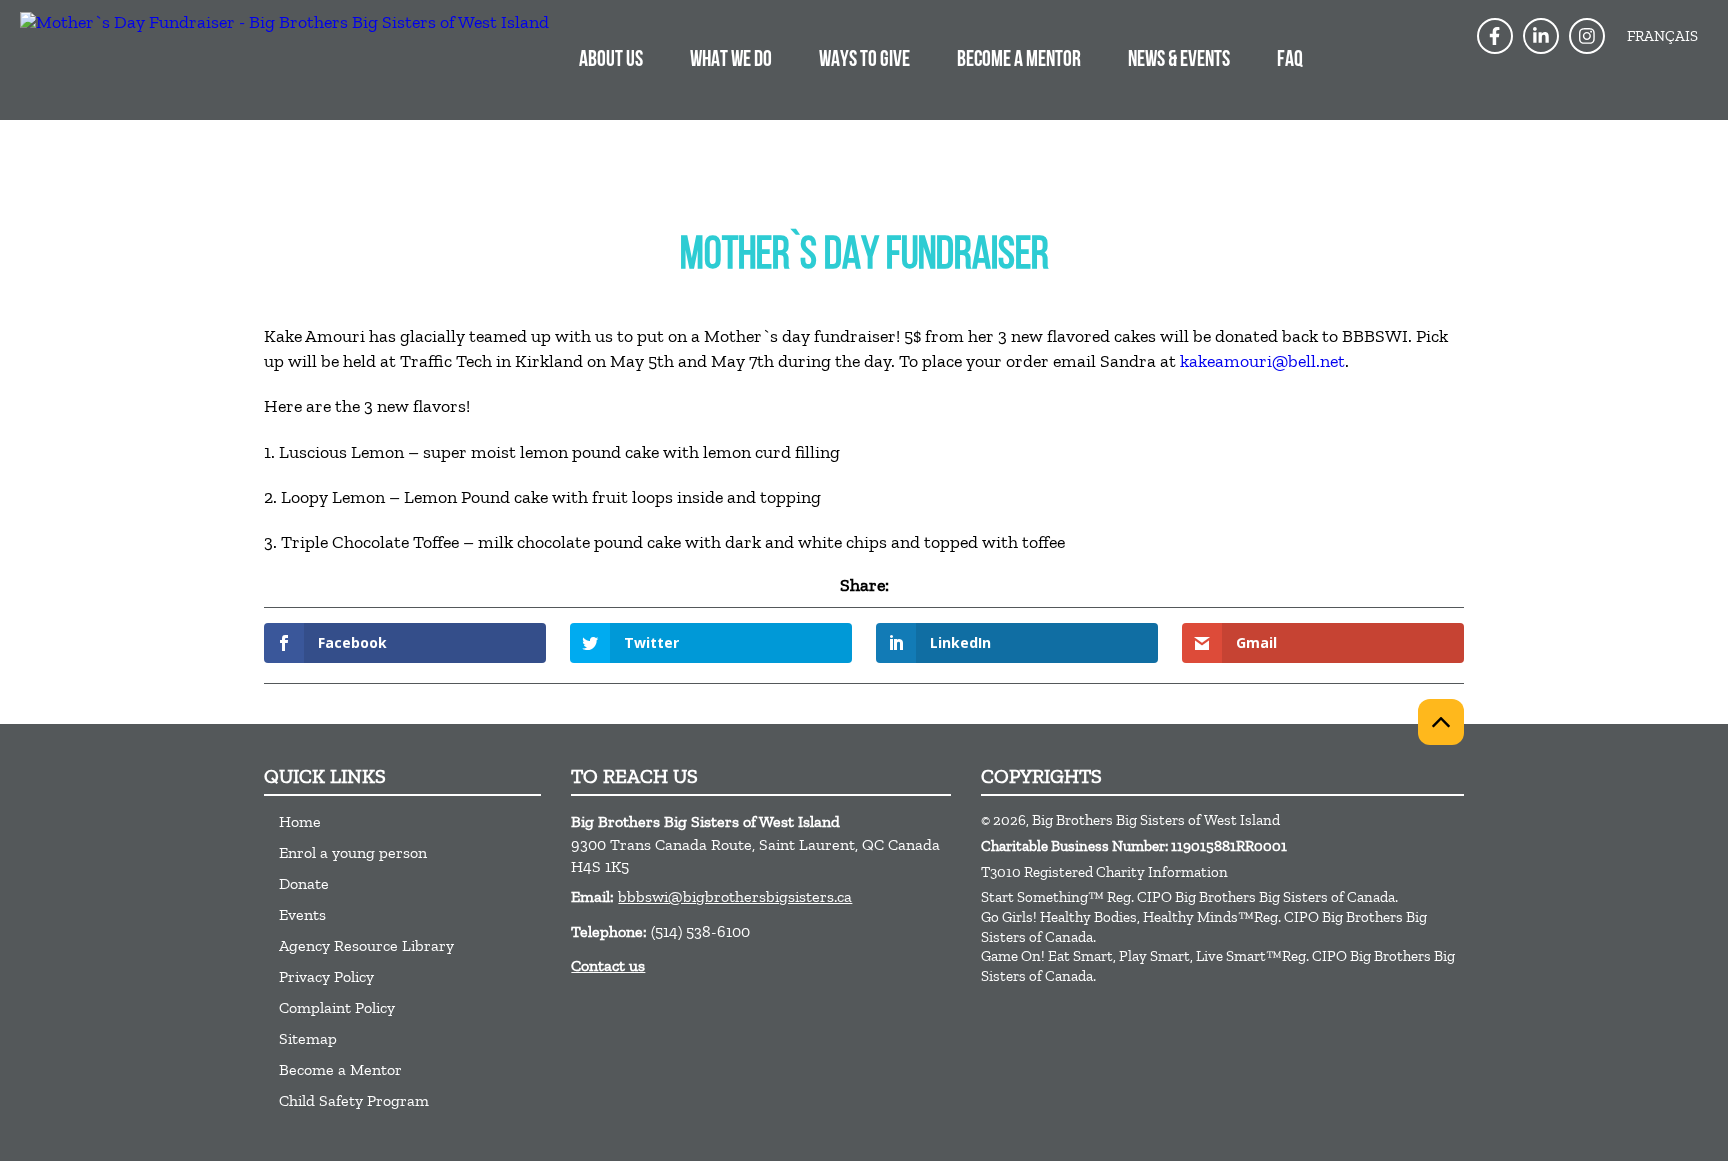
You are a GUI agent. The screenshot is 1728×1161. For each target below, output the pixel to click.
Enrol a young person (353, 852)
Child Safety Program (354, 1100)
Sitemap (308, 1038)
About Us (611, 60)
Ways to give (864, 60)
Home (300, 821)
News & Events (1179, 60)
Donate (304, 883)
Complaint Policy (337, 1007)
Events (302, 914)
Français (1662, 36)
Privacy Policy (326, 976)
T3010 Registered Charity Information (1104, 872)
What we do (731, 60)
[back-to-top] (1441, 722)
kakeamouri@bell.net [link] (1262, 361)
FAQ (1290, 60)
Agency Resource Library (366, 945)
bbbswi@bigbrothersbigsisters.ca (735, 896)
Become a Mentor (1019, 60)
